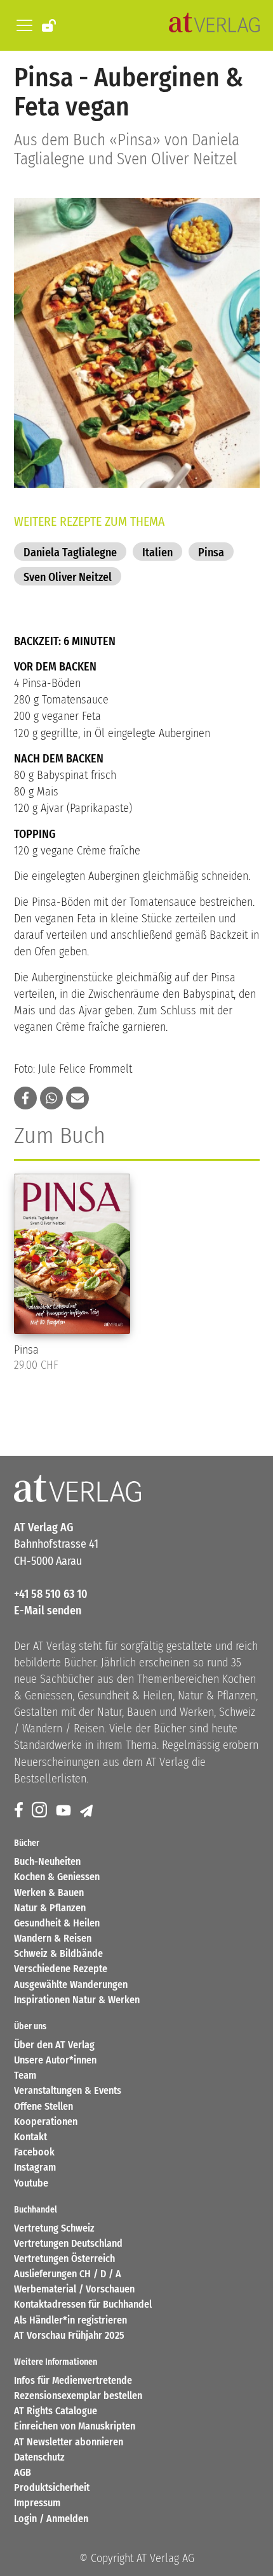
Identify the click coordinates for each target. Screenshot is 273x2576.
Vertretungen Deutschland (68, 2243)
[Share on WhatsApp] (51, 1098)
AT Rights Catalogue (56, 2411)
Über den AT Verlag (54, 2045)
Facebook (34, 2152)
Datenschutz (39, 2457)
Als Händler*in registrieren (70, 2320)
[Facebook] (20, 1811)
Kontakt (30, 2137)
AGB (23, 2472)
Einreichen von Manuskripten (75, 2426)
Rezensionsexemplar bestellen (78, 2396)
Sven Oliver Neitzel (68, 577)
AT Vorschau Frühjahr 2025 (69, 2335)
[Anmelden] (50, 25)
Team (25, 2075)
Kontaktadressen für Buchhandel (83, 2304)
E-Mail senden (48, 1611)
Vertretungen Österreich (64, 2259)
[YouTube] (65, 1811)
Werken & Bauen (49, 1893)
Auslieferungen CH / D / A (68, 2274)
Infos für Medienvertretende (73, 2380)
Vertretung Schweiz (54, 2228)
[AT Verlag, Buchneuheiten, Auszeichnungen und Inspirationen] (214, 25)
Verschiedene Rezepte (61, 1969)
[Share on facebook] (25, 1098)
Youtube (31, 2183)
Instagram (35, 2167)
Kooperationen (46, 2122)
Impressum (37, 2503)
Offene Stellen (43, 2106)
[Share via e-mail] (77, 1098)
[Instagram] (41, 1811)
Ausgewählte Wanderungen (71, 1984)
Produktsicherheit (52, 2488)
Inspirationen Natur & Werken (77, 2000)
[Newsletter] (87, 1811)
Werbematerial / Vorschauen (74, 2289)
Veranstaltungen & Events (68, 2090)
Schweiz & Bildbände (58, 1953)
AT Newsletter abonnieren (69, 2442)
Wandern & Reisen (53, 1938)
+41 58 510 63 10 (51, 1594)
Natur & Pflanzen (50, 1908)
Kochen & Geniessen (57, 1877)
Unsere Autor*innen (55, 2060)
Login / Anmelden (51, 2519)
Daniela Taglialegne (70, 552)
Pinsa (211, 552)
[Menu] (22, 25)
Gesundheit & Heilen (57, 1923)
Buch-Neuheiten (47, 1861)
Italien (157, 552)
